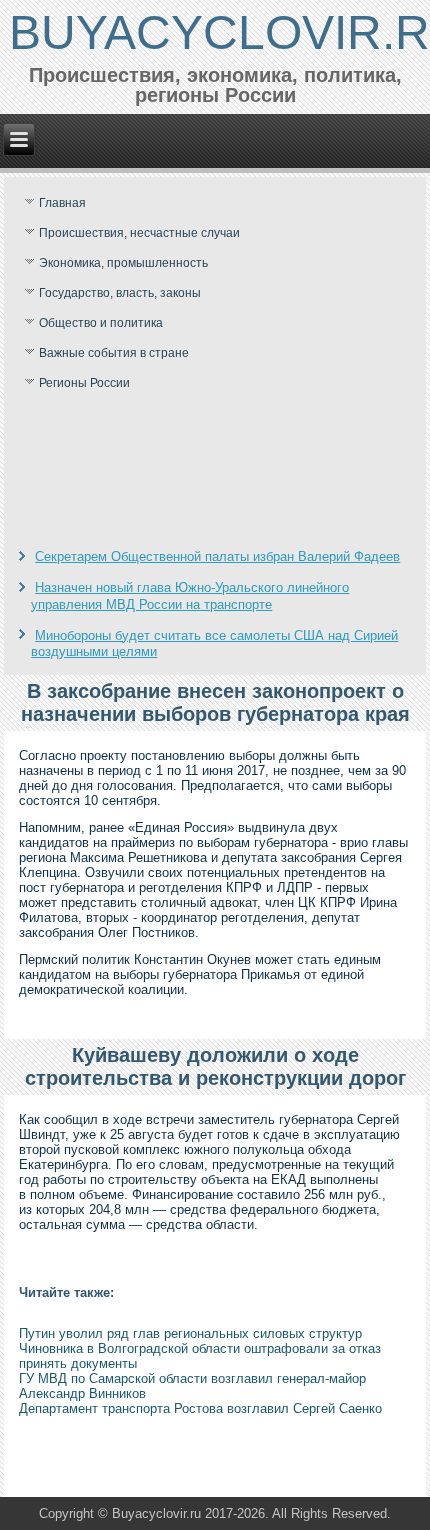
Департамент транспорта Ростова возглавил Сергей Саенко (200, 1408)
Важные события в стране (114, 353)
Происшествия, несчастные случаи (139, 233)
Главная (62, 203)
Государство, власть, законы (120, 293)
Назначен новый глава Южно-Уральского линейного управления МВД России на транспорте (190, 595)
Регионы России (84, 383)
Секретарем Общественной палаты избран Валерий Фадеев (217, 556)
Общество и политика (101, 323)
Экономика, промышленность (123, 263)
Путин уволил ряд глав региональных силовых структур (190, 1333)
